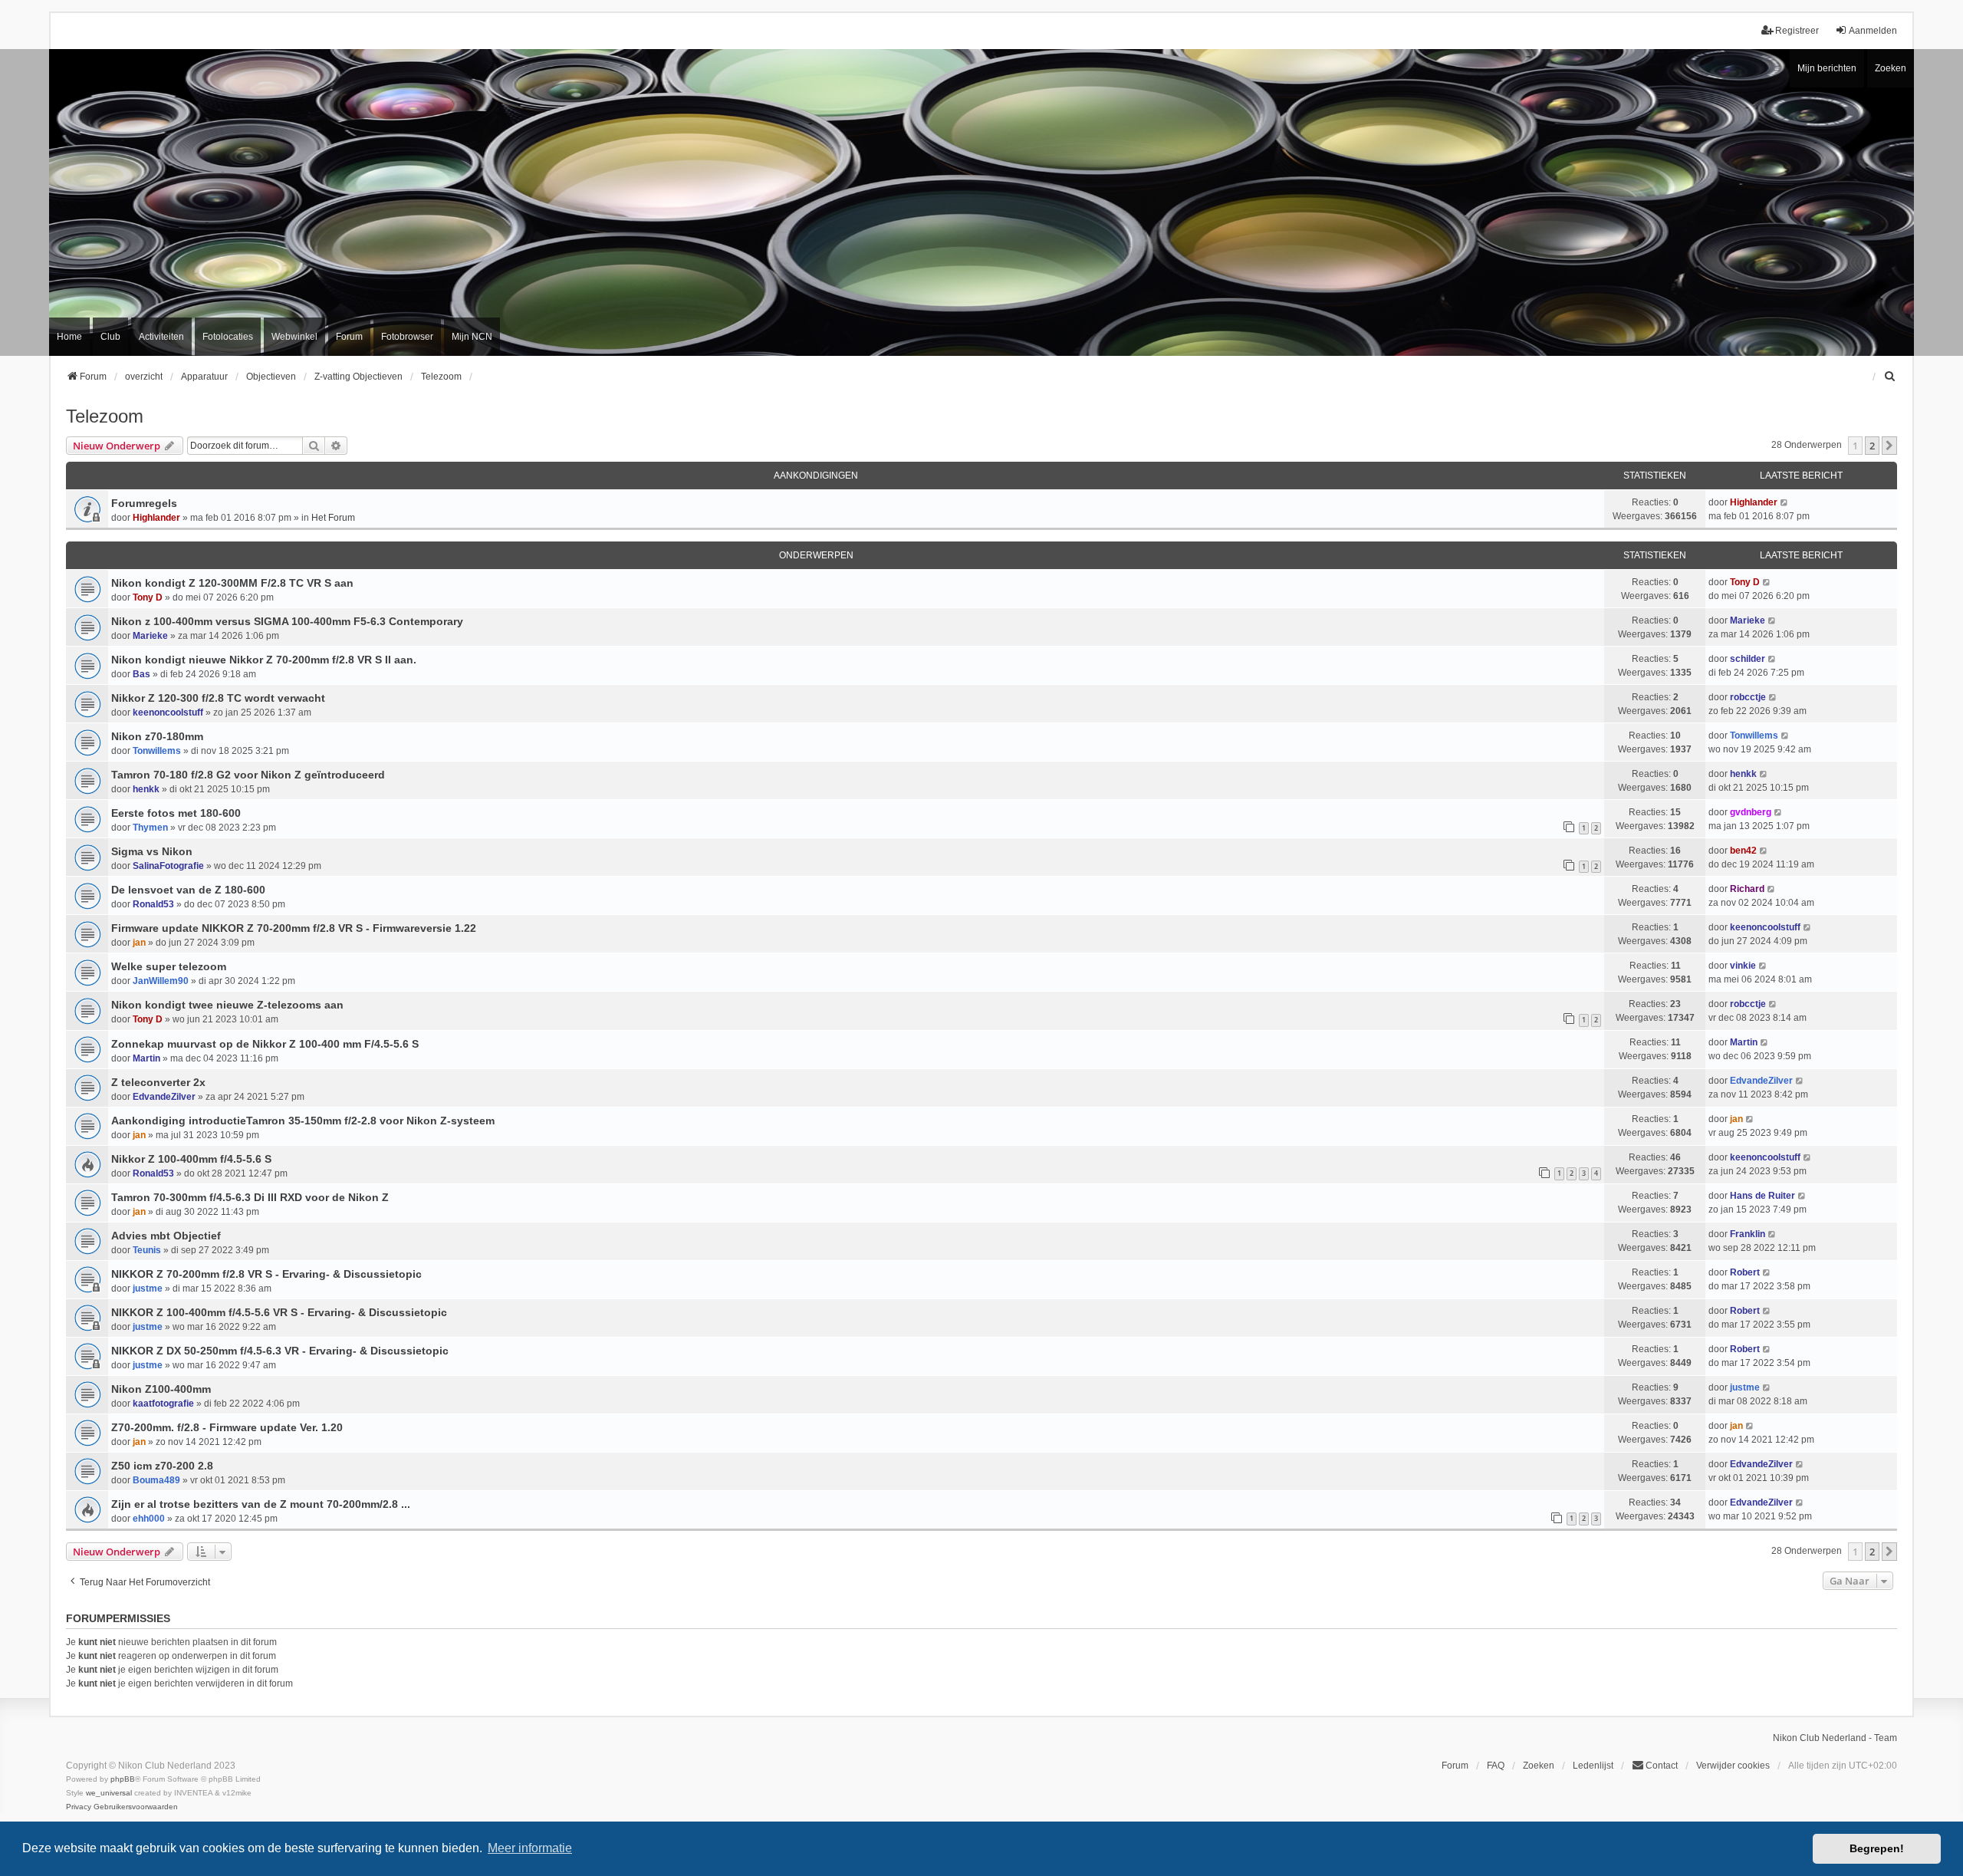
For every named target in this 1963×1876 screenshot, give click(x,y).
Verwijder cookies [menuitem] (1733, 1766)
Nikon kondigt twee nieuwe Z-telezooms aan (227, 1005)
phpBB (123, 1779)
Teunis (147, 1250)
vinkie (1743, 966)
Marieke (150, 636)
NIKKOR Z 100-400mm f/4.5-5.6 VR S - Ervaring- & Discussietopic (279, 1312)
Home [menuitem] (69, 337)
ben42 (1743, 851)
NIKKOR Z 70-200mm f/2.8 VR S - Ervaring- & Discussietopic (266, 1274)
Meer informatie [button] (530, 1848)
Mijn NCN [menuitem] (472, 337)
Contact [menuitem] (1662, 1766)
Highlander (156, 518)
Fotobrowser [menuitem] (407, 337)
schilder (1748, 659)
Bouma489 (156, 1480)
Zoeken (1891, 68)
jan (139, 943)
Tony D (148, 597)
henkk (146, 789)
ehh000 (149, 1519)
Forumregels (144, 503)
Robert (1745, 1272)
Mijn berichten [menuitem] (1827, 68)
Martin (146, 1058)
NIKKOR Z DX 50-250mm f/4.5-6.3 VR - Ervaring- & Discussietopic (280, 1351)
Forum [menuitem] (349, 337)
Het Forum (333, 518)
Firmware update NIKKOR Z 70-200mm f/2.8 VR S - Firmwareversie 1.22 (294, 928)
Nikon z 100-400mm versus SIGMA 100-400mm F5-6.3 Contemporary (287, 621)
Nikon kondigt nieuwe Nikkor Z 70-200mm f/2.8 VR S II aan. (264, 660)
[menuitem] (1890, 377)
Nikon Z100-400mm (161, 1389)
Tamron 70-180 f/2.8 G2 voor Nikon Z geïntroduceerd (248, 775)
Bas (141, 674)
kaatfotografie (163, 1404)
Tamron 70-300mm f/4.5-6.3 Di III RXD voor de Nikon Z (250, 1197)
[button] (1889, 446)
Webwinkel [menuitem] (294, 337)
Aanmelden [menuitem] (1873, 31)
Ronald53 (153, 904)
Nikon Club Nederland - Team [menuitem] (1835, 1738)
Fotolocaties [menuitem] (228, 337)
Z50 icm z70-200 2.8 (162, 1466)
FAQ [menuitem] (1496, 1766)
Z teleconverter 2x (158, 1082)
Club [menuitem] (110, 337)
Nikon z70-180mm (157, 736)
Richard (1747, 889)
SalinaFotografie (168, 866)
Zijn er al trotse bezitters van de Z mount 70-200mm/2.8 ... (261, 1504)
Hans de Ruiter (1762, 1196)
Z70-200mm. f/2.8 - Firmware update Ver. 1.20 (227, 1427)
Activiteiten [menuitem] (161, 337)
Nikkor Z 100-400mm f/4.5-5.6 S (191, 1159)
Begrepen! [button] (1877, 1848)
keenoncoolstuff (168, 713)
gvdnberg (1751, 812)
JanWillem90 (161, 981)
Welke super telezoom (169, 966)
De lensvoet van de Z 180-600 (188, 890)
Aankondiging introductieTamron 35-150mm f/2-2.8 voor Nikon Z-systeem (303, 1121)
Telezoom (105, 416)
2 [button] (1872, 446)
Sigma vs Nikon (152, 851)
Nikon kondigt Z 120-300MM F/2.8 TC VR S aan (232, 583)
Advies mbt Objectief (166, 1236)
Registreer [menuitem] (1797, 31)
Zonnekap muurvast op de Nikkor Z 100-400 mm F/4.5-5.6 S (265, 1044)
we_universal (109, 1793)
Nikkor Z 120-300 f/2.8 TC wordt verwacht (218, 698)
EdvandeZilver (164, 1097)
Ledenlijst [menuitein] (1593, 1766)
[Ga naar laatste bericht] (1785, 502)
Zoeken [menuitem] (1539, 1766)
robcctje (1748, 697)
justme (148, 1289)
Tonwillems (157, 751)
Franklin (1748, 1234)
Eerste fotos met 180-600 (176, 813)
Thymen (150, 828)
